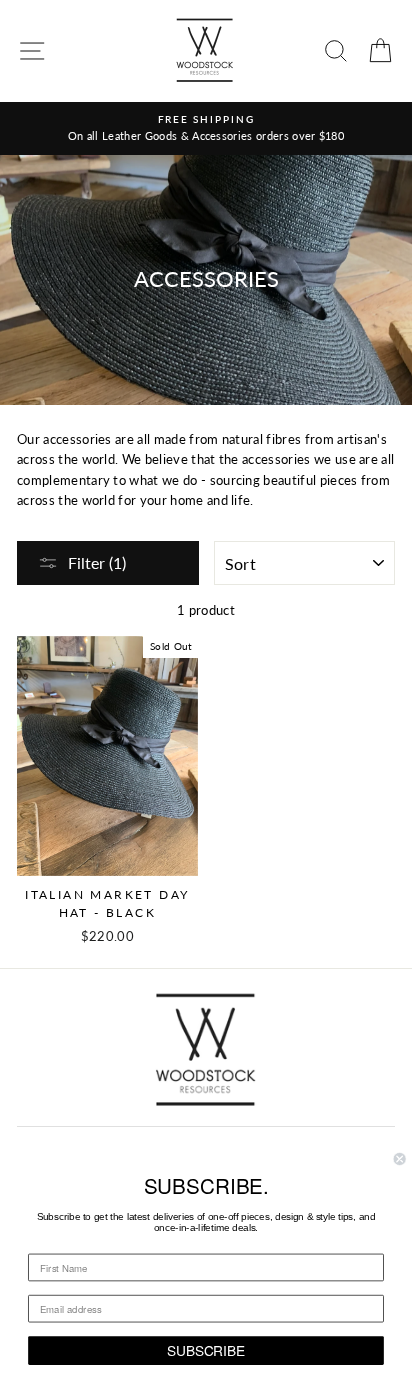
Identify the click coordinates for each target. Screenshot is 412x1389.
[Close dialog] (400, 1159)
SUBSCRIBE (206, 1350)
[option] (206, 128)
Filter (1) (97, 562)
